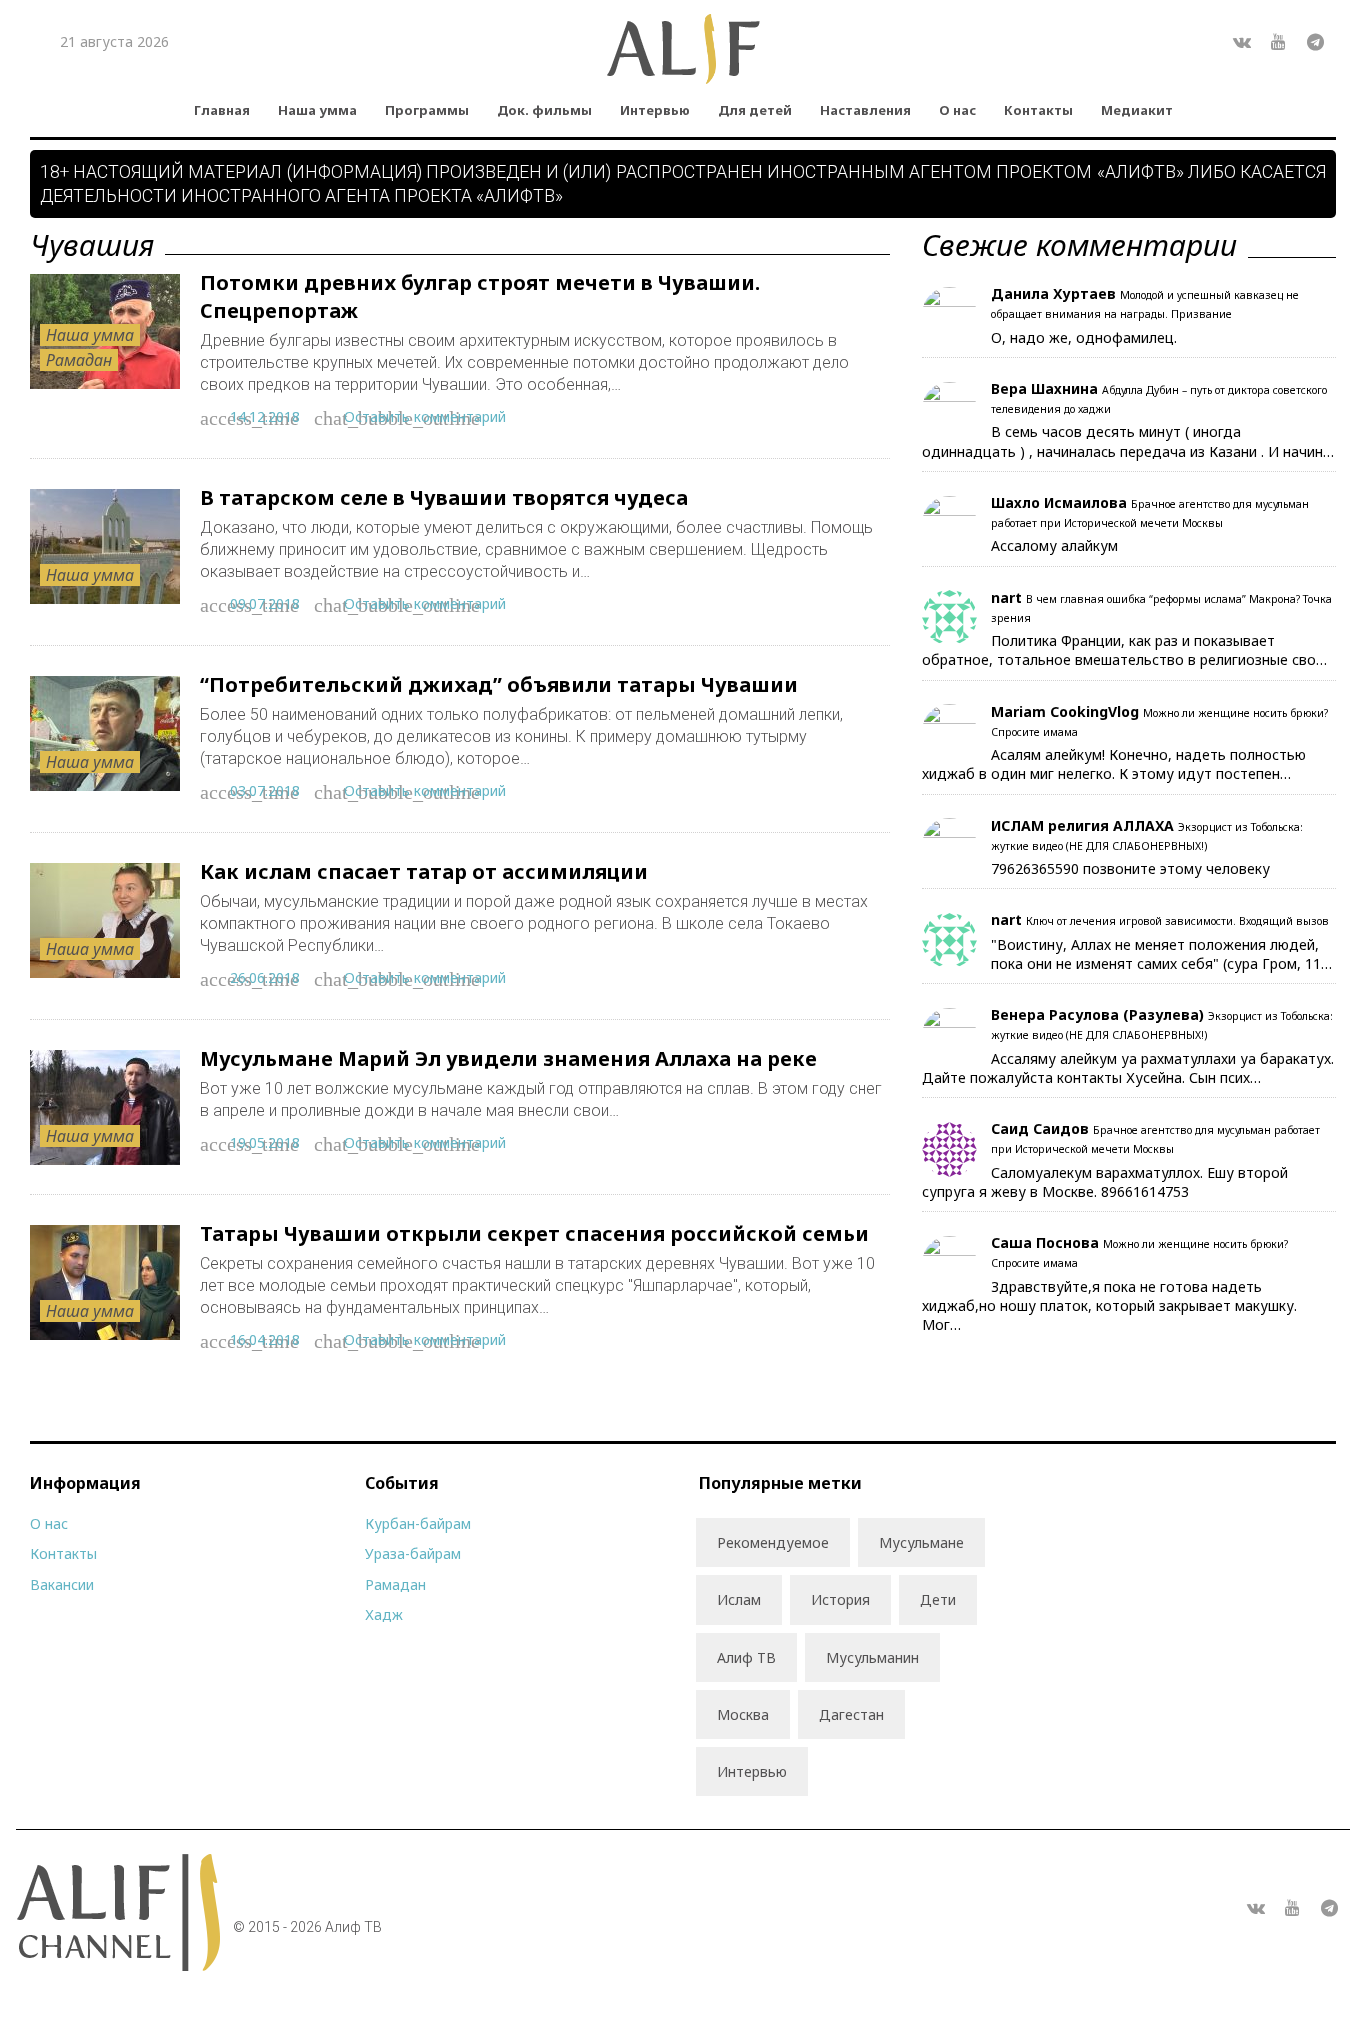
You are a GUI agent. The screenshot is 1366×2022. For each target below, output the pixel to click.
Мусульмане (921, 1542)
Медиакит (1137, 110)
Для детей (755, 110)
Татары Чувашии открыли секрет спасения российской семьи (534, 1233)
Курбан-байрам (418, 1523)
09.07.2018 (265, 603)
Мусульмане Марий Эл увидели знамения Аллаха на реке (508, 1058)
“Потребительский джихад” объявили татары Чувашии (499, 684)
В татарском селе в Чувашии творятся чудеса (444, 497)
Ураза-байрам (413, 1553)
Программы (427, 110)
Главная (222, 110)
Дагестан (851, 1714)
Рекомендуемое (773, 1542)
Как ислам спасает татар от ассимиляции (424, 871)
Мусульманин (872, 1657)
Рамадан (79, 360)
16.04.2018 (265, 1339)
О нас (957, 110)
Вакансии (62, 1584)
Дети (938, 1599)
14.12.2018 (265, 416)
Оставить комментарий (425, 416)
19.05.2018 (265, 1142)
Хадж (384, 1614)
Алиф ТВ (746, 1657)
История (840, 1599)
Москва (743, 1714)
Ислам (739, 1599)
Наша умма (317, 110)
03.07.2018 (265, 790)
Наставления (865, 110)
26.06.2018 (265, 977)
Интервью (655, 110)
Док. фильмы (544, 110)
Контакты (1038, 110)
